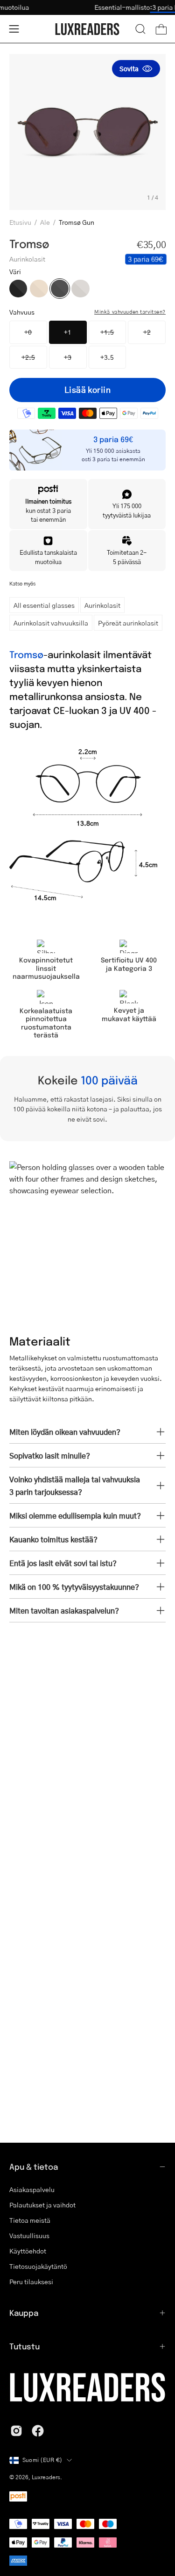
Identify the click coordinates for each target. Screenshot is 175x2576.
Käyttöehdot (28, 2251)
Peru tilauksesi (31, 2281)
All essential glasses (44, 605)
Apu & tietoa (34, 2166)
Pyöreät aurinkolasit (128, 623)
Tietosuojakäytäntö (38, 2266)
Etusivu (20, 222)
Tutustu (24, 2346)
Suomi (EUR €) (42, 2460)
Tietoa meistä (30, 2220)
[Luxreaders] (88, 29)
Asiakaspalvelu (32, 2189)
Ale (45, 222)
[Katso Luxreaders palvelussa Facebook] (38, 2431)
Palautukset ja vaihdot (42, 2205)
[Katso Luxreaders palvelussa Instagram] (16, 2431)
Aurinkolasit (102, 605)
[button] (140, 29)
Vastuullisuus (29, 2235)
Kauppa (24, 2313)
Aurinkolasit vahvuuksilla (51, 623)
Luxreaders (46, 2477)
